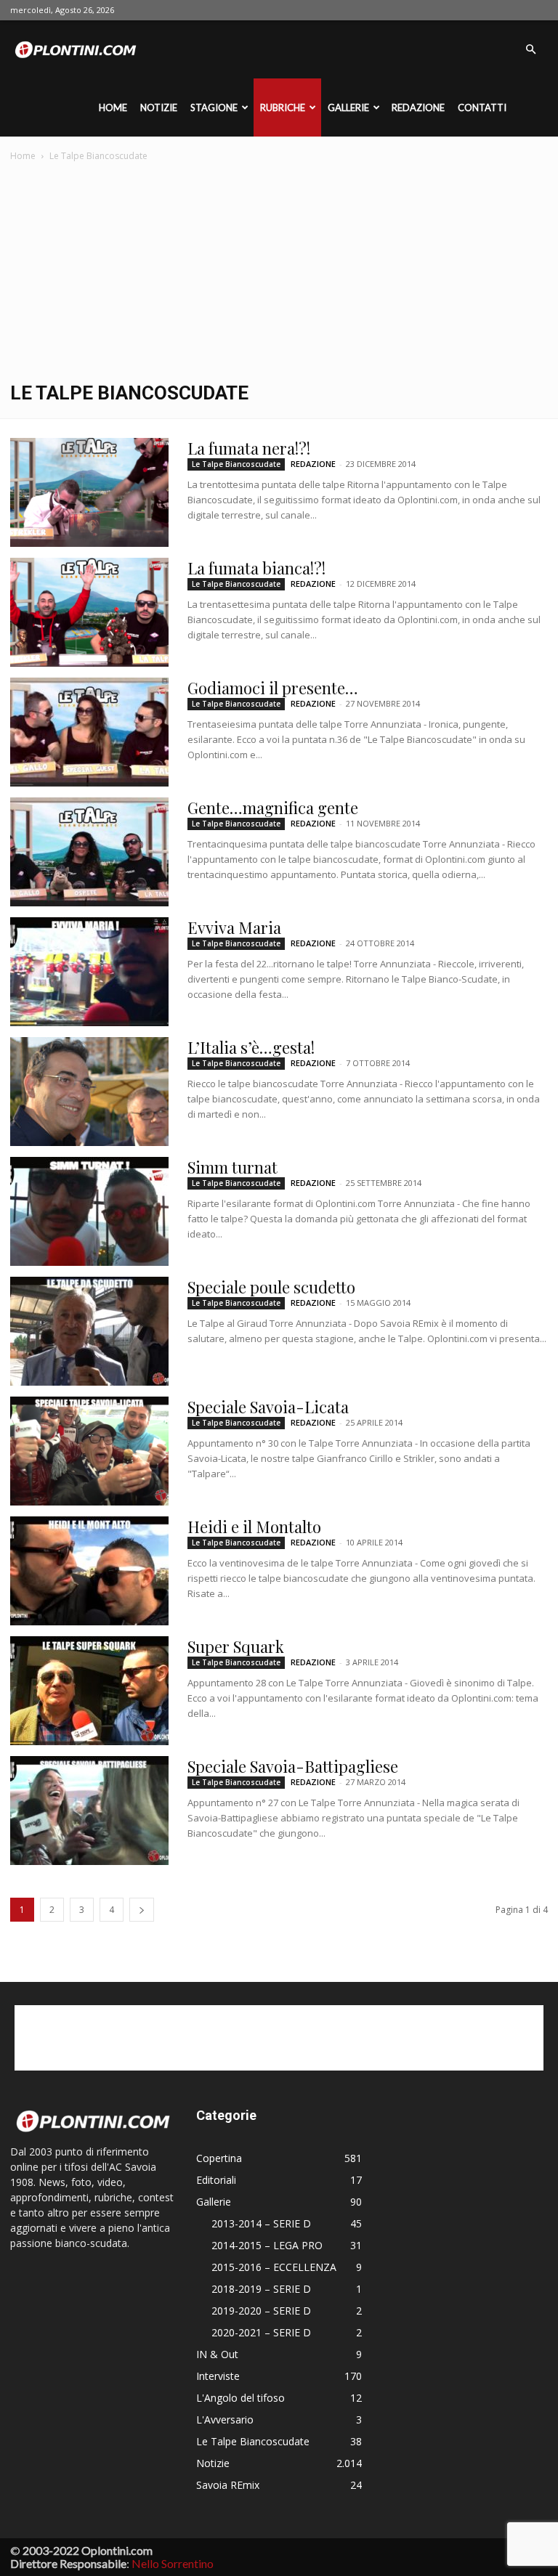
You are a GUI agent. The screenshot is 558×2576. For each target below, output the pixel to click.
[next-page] (142, 1910)
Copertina (219, 2158)
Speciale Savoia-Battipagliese (293, 1766)
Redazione (418, 107)
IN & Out (217, 2354)
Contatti (482, 107)
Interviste (218, 2376)
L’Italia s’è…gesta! (251, 1047)
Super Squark (236, 1646)
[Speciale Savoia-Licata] (89, 1451)
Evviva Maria (234, 927)
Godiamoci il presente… (273, 688)
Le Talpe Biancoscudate (236, 464)
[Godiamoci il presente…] (89, 732)
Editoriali (216, 2180)
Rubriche (283, 107)
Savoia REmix (228, 2485)
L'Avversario (225, 2419)
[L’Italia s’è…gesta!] (89, 1092)
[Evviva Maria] (89, 972)
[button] (530, 50)
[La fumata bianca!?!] (89, 612)
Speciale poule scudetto (271, 1287)
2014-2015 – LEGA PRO (267, 2245)
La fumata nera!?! (249, 448)
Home (113, 107)
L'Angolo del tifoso (240, 2398)
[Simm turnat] (89, 1211)
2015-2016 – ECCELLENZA (274, 2267)
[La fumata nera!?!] (89, 492)
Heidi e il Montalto (254, 1527)
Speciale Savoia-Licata (268, 1407)
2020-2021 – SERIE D (261, 2332)
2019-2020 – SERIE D (261, 2311)
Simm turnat (232, 1167)
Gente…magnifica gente (273, 808)
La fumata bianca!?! (256, 568)
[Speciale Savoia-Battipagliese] (89, 1811)
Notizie (159, 107)
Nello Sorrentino (173, 2563)
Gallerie (348, 107)
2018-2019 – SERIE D (261, 2289)
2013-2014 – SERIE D (261, 2223)
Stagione (214, 107)
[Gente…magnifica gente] (89, 852)
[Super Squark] (89, 1691)
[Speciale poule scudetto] (89, 1331)
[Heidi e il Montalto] (89, 1571)
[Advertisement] (279, 273)
